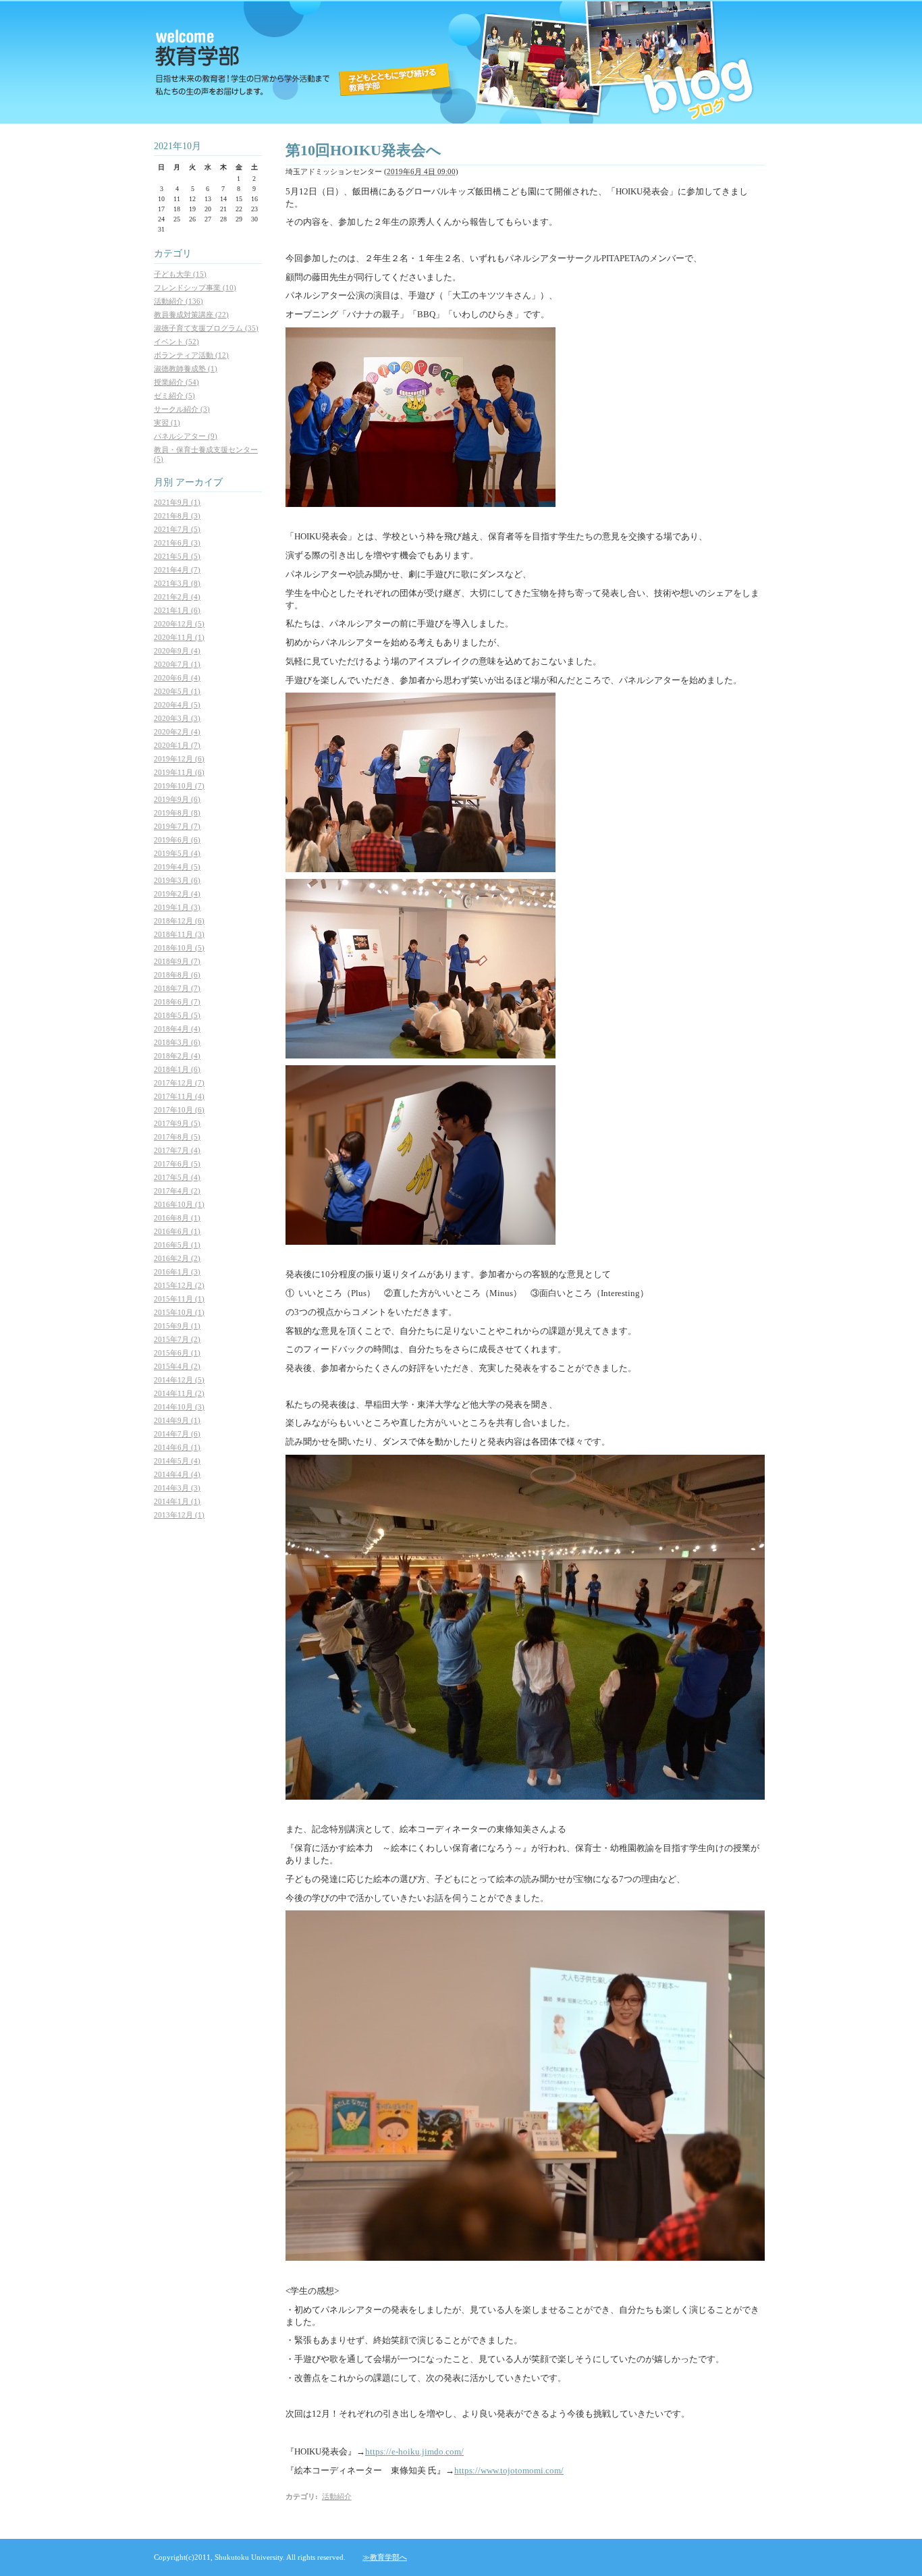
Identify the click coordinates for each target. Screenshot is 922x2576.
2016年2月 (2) (177, 1258)
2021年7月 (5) (177, 529)
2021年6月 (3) (177, 543)
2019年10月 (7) (179, 786)
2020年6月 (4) (177, 678)
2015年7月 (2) (177, 1339)
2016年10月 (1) (179, 1204)
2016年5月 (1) (177, 1245)
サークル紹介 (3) (182, 409)
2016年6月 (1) (177, 1231)
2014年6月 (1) (177, 1447)
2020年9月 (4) (177, 651)
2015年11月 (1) (179, 1299)
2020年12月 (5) (179, 624)
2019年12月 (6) (179, 759)
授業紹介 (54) (177, 382)
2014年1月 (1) (177, 1501)
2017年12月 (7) (179, 1083)
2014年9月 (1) (177, 1420)
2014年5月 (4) (177, 1461)
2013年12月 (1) (179, 1515)
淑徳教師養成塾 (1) (186, 369)
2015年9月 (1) (177, 1326)
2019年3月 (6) (177, 880)
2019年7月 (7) (177, 826)
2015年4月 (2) (177, 1366)
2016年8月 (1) (177, 1218)
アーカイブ (199, 482)
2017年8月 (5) (177, 1137)
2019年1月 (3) (177, 907)
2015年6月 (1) (177, 1353)
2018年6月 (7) (177, 1002)
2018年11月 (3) (179, 934)
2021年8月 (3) (177, 516)
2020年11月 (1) (179, 637)
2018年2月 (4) (177, 1056)
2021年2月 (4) (177, 597)
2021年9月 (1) (177, 502)
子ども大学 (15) (180, 274)
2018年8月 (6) (177, 975)
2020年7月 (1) (177, 664)
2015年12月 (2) (179, 1285)
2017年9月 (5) (177, 1123)
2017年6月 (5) (177, 1164)
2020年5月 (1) (177, 691)
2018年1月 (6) (177, 1069)
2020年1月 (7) (177, 745)
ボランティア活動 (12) (191, 355)
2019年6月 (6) (177, 840)
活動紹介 (337, 2496)
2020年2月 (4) (177, 732)
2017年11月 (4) (179, 1096)
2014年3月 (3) (177, 1488)
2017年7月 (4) (177, 1150)
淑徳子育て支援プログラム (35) (206, 328)
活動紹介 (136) (179, 301)
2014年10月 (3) (179, 1407)
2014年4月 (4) (177, 1474)
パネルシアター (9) (186, 436)
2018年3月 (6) (177, 1042)
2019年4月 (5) (177, 867)
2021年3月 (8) (177, 583)
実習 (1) (167, 423)
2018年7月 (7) (177, 988)
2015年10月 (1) (179, 1312)
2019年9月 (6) (177, 799)
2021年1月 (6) (177, 610)
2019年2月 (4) (177, 894)
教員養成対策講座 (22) (191, 315)
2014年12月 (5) (179, 1380)
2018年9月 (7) (177, 961)
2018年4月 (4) (177, 1029)
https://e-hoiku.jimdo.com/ (414, 2451)
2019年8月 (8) (177, 813)
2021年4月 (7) (177, 570)
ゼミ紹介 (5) (174, 396)
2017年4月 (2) (177, 1191)
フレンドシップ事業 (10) (195, 288)
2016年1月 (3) (177, 1272)
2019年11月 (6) (179, 772)
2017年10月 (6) (179, 1110)
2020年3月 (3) (177, 718)
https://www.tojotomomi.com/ (509, 2470)
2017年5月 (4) (177, 1177)
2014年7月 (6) (177, 1434)
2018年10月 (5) (179, 948)
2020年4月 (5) (177, 705)
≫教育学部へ (385, 2557)
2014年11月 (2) (179, 1393)
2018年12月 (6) (179, 921)
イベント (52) (177, 342)
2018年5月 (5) (177, 1015)
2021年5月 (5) (177, 556)
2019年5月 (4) (177, 853)
